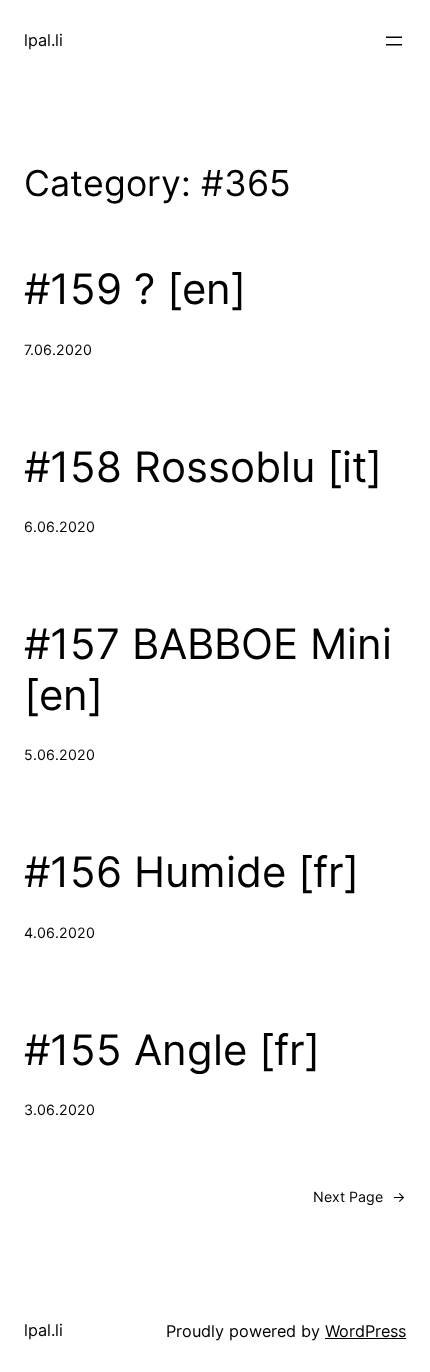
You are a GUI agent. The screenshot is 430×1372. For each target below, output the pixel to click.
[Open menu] (394, 41)
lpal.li (43, 40)
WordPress (365, 1331)
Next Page (359, 1196)
